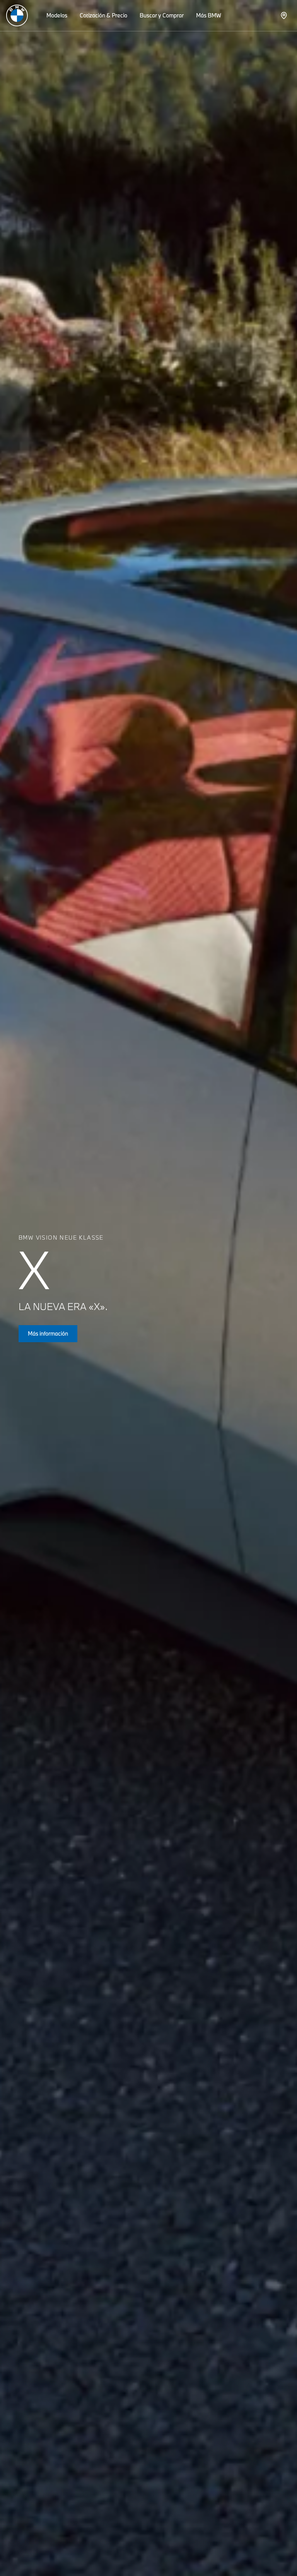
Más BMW (209, 15)
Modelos (57, 15)
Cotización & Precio (103, 15)
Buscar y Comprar (162, 15)
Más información (48, 1333)
